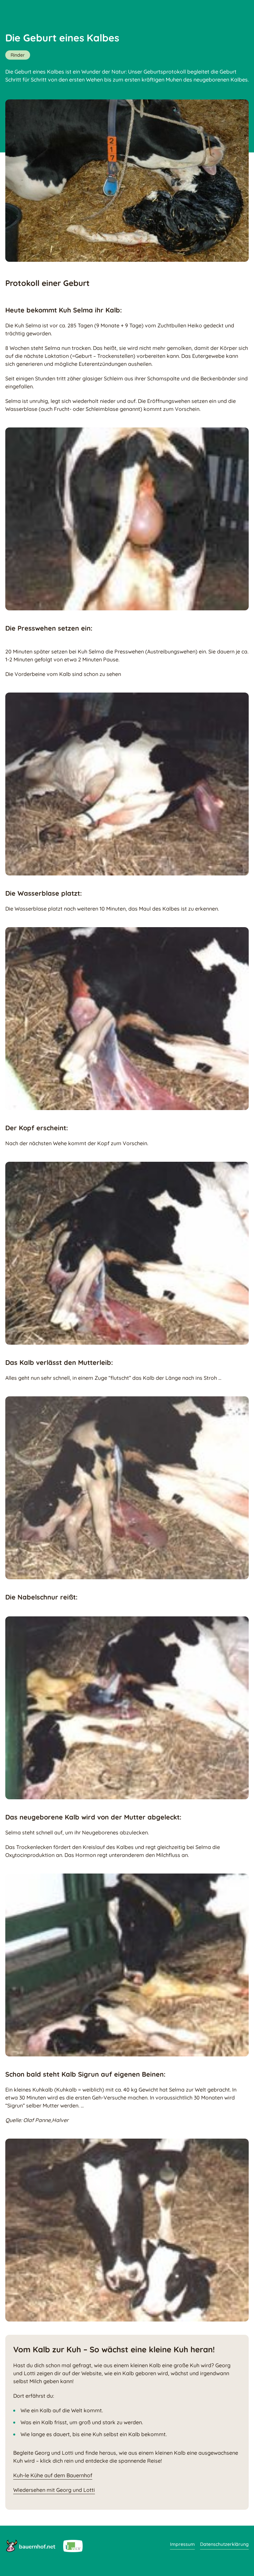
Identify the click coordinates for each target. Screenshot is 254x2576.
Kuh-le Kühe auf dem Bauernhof (53, 2475)
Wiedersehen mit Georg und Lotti (54, 2490)
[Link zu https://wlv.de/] (73, 2546)
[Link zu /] (30, 2546)
